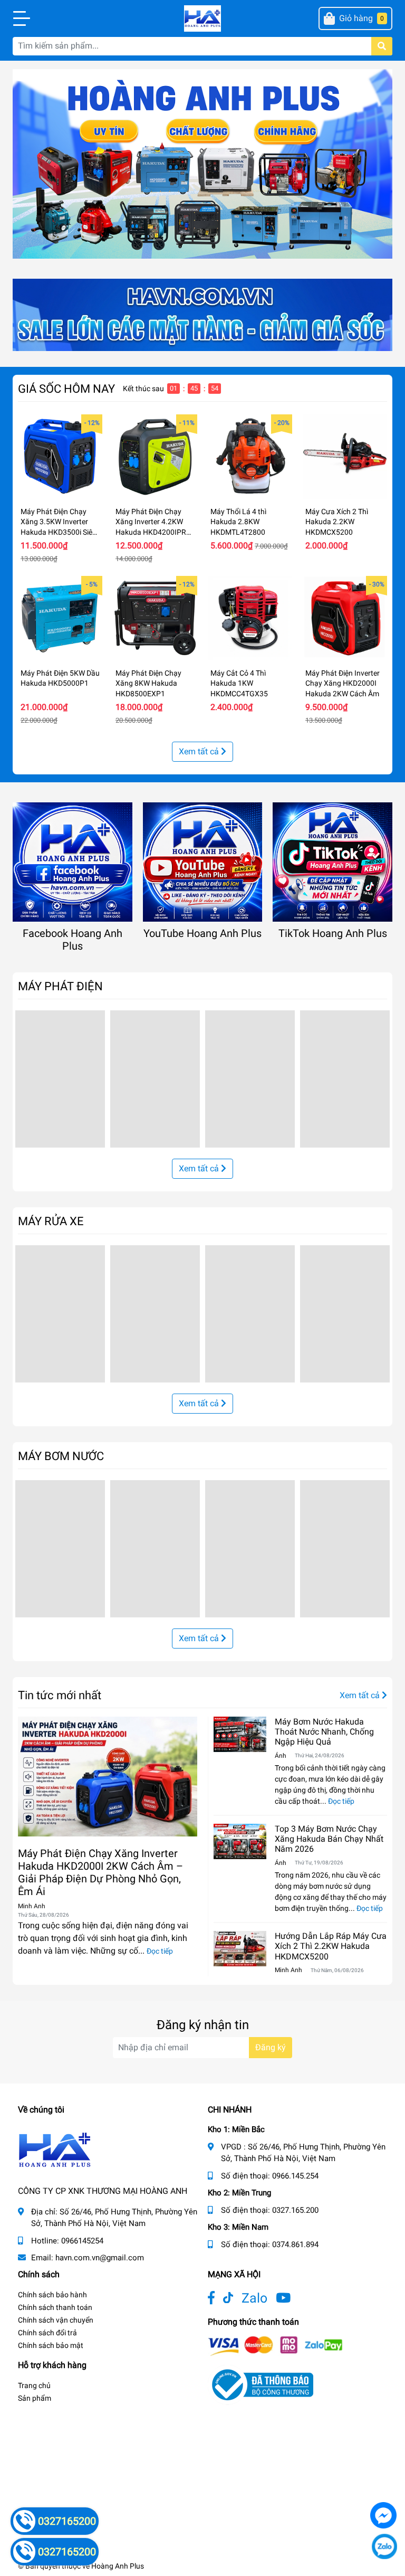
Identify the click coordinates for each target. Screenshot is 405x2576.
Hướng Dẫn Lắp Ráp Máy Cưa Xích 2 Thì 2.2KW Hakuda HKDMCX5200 (331, 1946)
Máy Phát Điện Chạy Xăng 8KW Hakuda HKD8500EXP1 (148, 683)
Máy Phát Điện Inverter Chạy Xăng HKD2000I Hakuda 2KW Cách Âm (343, 683)
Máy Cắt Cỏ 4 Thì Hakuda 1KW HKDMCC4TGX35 (239, 683)
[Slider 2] (202, 163)
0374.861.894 (295, 2244)
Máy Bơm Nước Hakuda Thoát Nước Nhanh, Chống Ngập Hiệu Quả (324, 1732)
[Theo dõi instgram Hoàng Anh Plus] (283, 2298)
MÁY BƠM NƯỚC (61, 1456)
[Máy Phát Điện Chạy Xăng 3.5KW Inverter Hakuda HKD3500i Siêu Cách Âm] (60, 457)
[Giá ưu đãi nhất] (202, 314)
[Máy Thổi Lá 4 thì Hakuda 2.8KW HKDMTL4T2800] (250, 457)
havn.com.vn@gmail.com (100, 2258)
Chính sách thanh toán (55, 2307)
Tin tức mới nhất (60, 1695)
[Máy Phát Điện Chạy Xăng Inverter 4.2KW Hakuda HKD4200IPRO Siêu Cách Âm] (155, 457)
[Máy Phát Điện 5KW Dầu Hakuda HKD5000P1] (60, 618)
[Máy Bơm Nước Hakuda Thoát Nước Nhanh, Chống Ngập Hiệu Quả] (240, 1734)
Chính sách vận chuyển (56, 2320)
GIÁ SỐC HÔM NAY (66, 389)
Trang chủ (34, 2385)
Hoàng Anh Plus (118, 2566)
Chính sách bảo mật (51, 2345)
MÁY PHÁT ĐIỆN (60, 986)
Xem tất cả (200, 751)
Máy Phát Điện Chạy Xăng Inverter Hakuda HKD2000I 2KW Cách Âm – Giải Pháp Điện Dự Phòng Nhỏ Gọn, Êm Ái (100, 1872)
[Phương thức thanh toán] (275, 2345)
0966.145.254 (295, 2176)
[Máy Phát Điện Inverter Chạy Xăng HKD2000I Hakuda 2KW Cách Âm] (345, 618)
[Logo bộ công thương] (261, 2384)
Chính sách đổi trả (47, 2333)
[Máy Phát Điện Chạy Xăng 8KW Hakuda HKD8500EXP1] (155, 618)
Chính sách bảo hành (52, 2295)
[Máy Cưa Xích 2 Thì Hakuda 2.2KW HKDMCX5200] (345, 457)
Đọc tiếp (160, 1951)
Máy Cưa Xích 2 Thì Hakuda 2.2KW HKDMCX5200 (337, 522)
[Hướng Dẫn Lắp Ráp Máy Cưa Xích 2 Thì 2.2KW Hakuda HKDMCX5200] (240, 1949)
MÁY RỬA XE (51, 1221)
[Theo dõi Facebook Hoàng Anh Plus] (211, 2298)
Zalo (254, 2298)
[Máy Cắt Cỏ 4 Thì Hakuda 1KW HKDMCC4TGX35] (250, 618)
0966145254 (82, 2241)
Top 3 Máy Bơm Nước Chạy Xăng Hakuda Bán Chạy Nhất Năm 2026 (329, 1839)
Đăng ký (271, 2047)
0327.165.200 (295, 2210)
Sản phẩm (35, 2398)
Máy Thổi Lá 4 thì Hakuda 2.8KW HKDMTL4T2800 (238, 522)
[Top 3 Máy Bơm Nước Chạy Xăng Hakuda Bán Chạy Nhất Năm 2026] (240, 1841)
